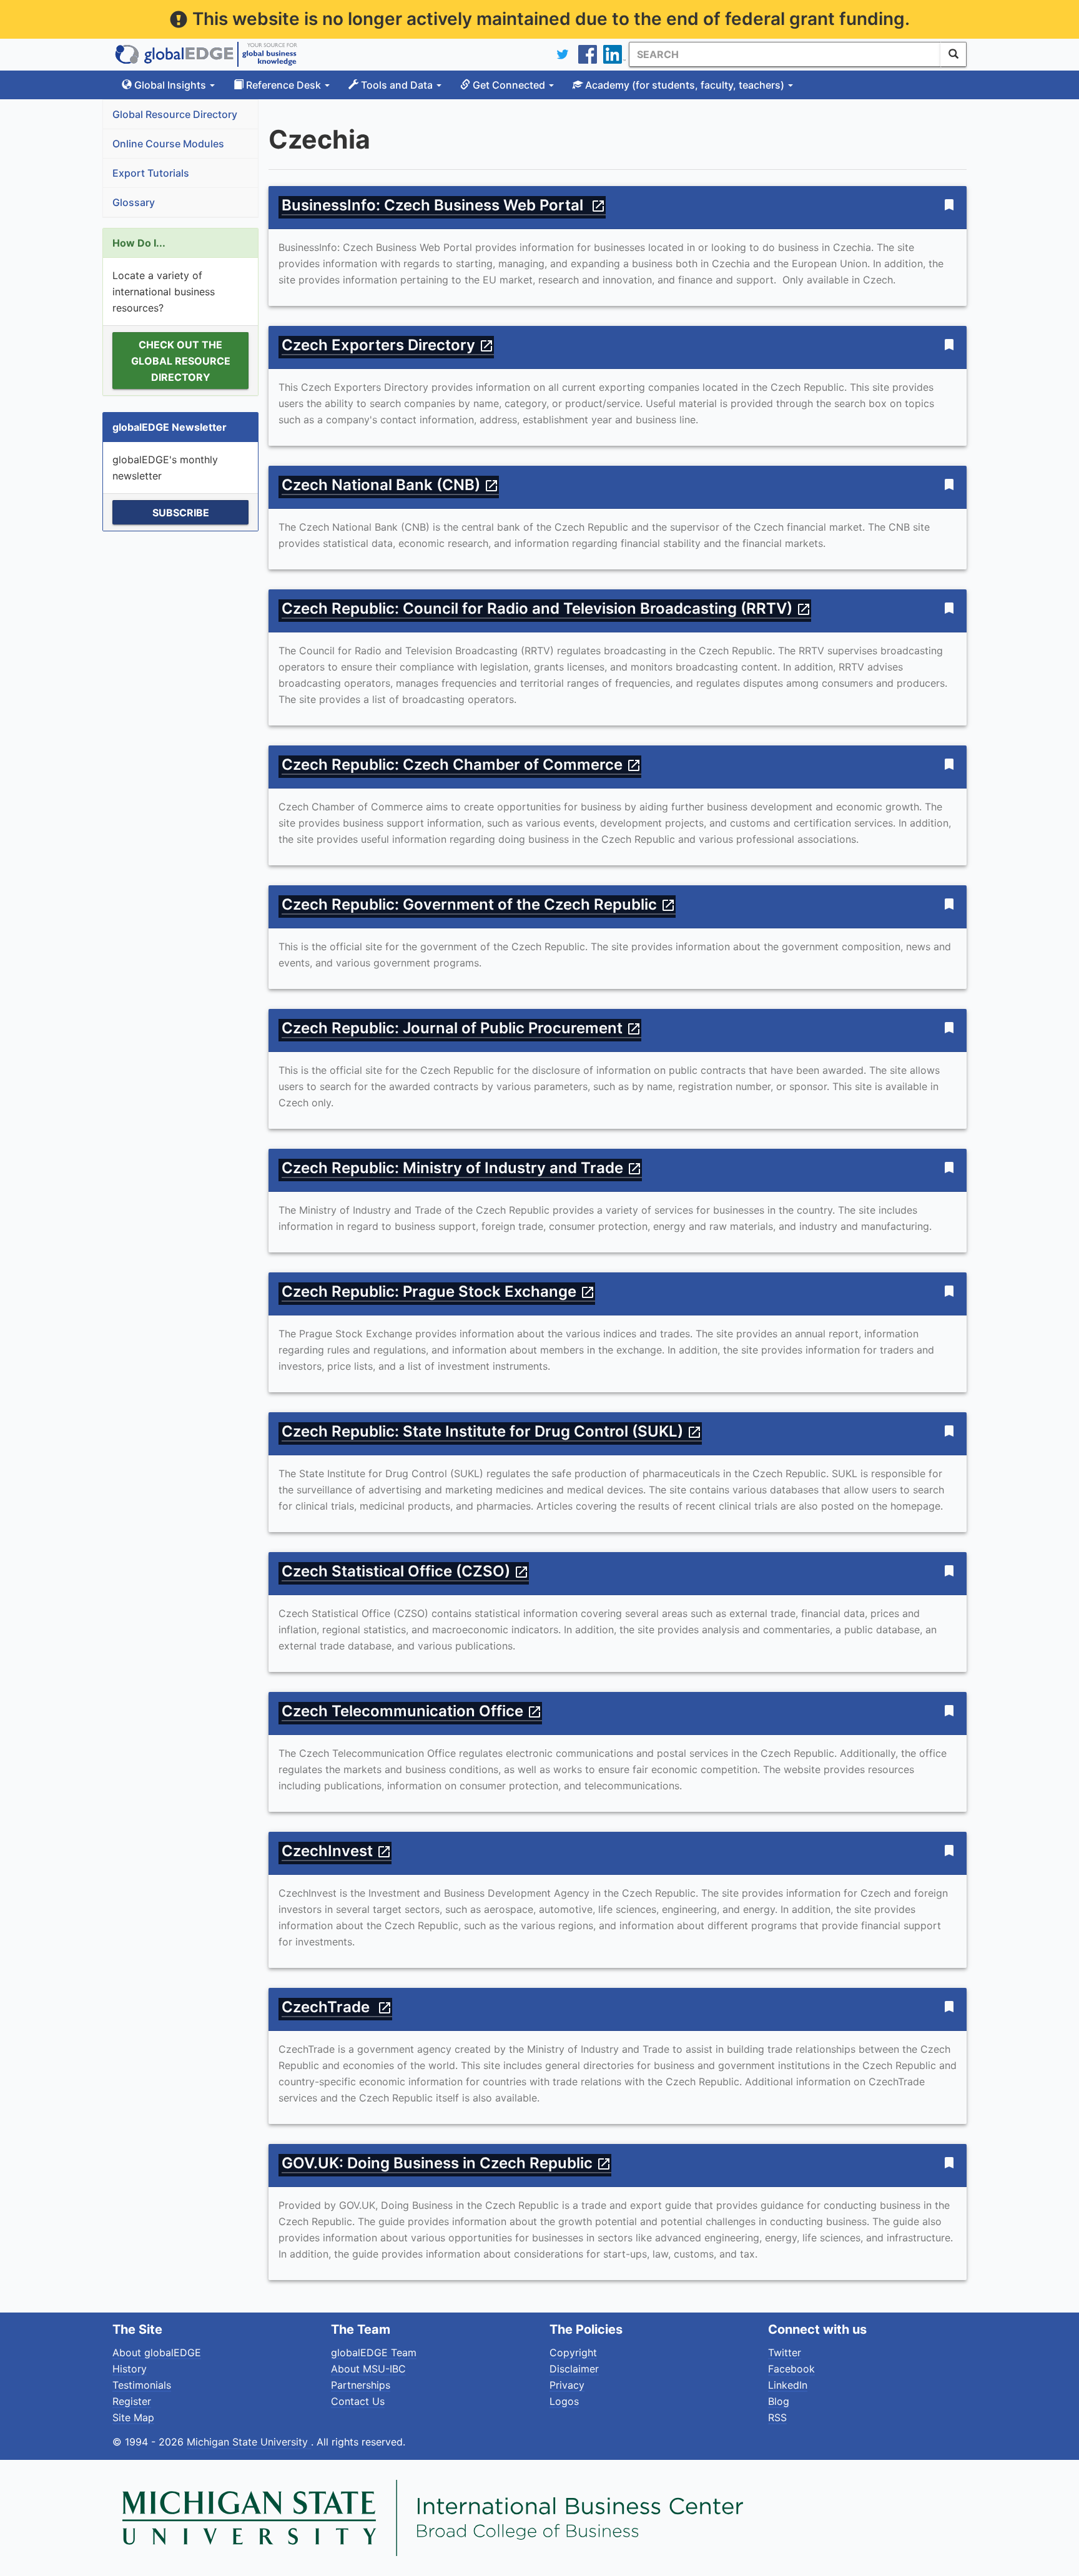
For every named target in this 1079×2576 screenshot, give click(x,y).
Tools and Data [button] (397, 85)
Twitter (785, 2352)
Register (132, 2401)
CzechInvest (337, 1851)
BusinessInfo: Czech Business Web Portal (444, 205)
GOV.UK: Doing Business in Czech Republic (446, 2163)
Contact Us (358, 2401)
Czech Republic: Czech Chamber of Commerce (461, 764)
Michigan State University (249, 2442)
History (130, 2369)
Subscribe (181, 513)
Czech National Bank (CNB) (390, 485)
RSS (777, 2417)
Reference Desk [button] (283, 85)
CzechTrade (337, 2007)
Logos (564, 2401)
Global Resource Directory (175, 114)
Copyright (573, 2352)
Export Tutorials (151, 173)
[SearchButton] (953, 54)
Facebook (791, 2369)
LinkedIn (788, 2385)
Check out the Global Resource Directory (181, 361)
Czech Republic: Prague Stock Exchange (438, 1291)
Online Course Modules (168, 144)
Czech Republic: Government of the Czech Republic (479, 904)
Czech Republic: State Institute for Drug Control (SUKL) (492, 1431)
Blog (779, 2401)
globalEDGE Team (374, 2352)
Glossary (134, 202)
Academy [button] (683, 85)
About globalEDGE (157, 2352)
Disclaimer (574, 2369)
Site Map (133, 2417)
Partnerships (361, 2385)
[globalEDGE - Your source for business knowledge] (206, 54)
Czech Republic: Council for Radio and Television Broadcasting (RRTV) (546, 608)
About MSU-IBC (368, 2369)
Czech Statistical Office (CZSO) (405, 1571)
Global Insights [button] (170, 85)
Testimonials (142, 2385)
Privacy (567, 2385)
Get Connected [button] (509, 85)
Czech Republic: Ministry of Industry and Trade (462, 1168)
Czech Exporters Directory (388, 345)
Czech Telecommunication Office (412, 1711)
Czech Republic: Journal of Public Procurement (461, 1028)
